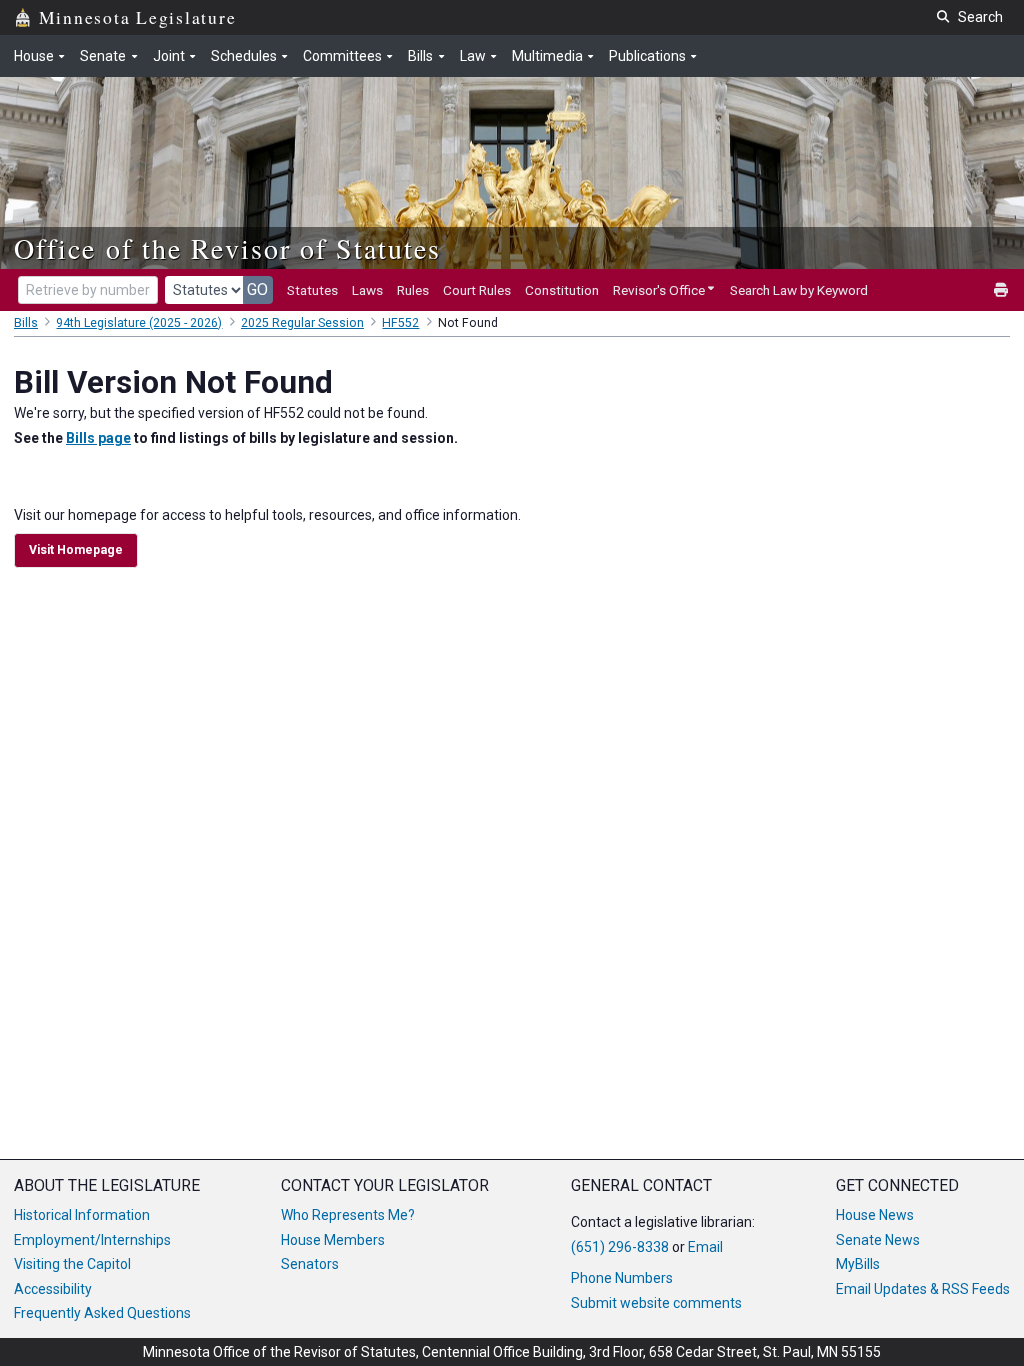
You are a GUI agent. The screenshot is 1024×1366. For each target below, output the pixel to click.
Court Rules (477, 290)
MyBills (858, 1264)
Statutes (312, 290)
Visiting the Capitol (72, 1264)
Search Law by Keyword (799, 290)
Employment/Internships (92, 1240)
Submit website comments (656, 1303)
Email (705, 1247)
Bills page (98, 438)
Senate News (878, 1240)
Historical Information (82, 1215)
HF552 (400, 323)
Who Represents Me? (348, 1215)
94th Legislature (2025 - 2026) (139, 323)
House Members (333, 1240)
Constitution (562, 290)
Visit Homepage (76, 550)
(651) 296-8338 (620, 1247)
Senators (310, 1264)
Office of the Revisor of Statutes (227, 248)
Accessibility (53, 1289)
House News (875, 1215)
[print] (1002, 290)
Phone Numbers (622, 1278)
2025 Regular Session (302, 323)
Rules (413, 290)
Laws (367, 290)
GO (257, 289)
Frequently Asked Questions (102, 1313)
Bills (26, 323)
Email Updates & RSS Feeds (923, 1289)
